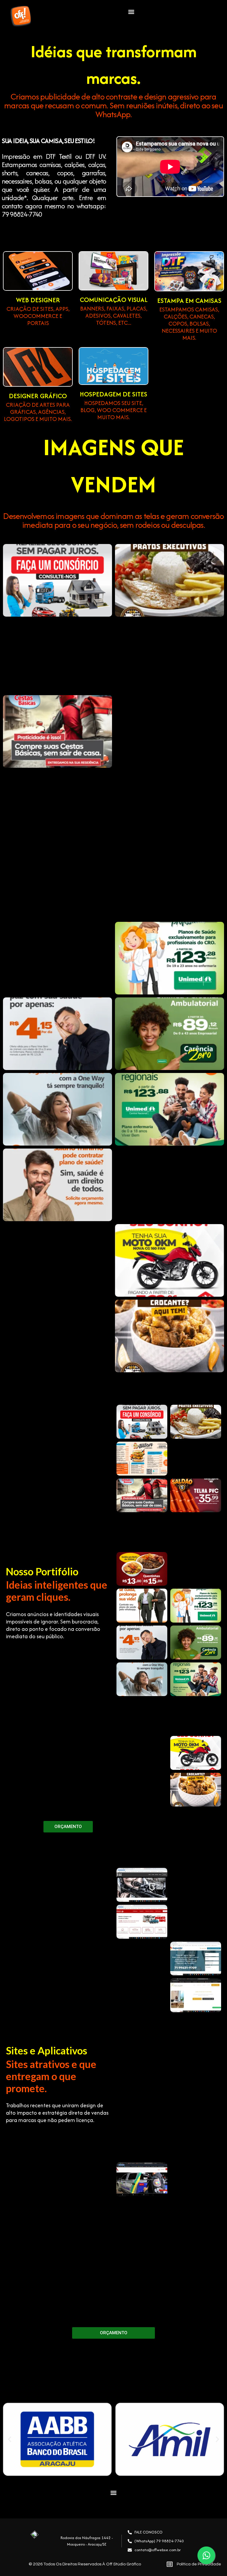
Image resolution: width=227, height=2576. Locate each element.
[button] (131, 12)
